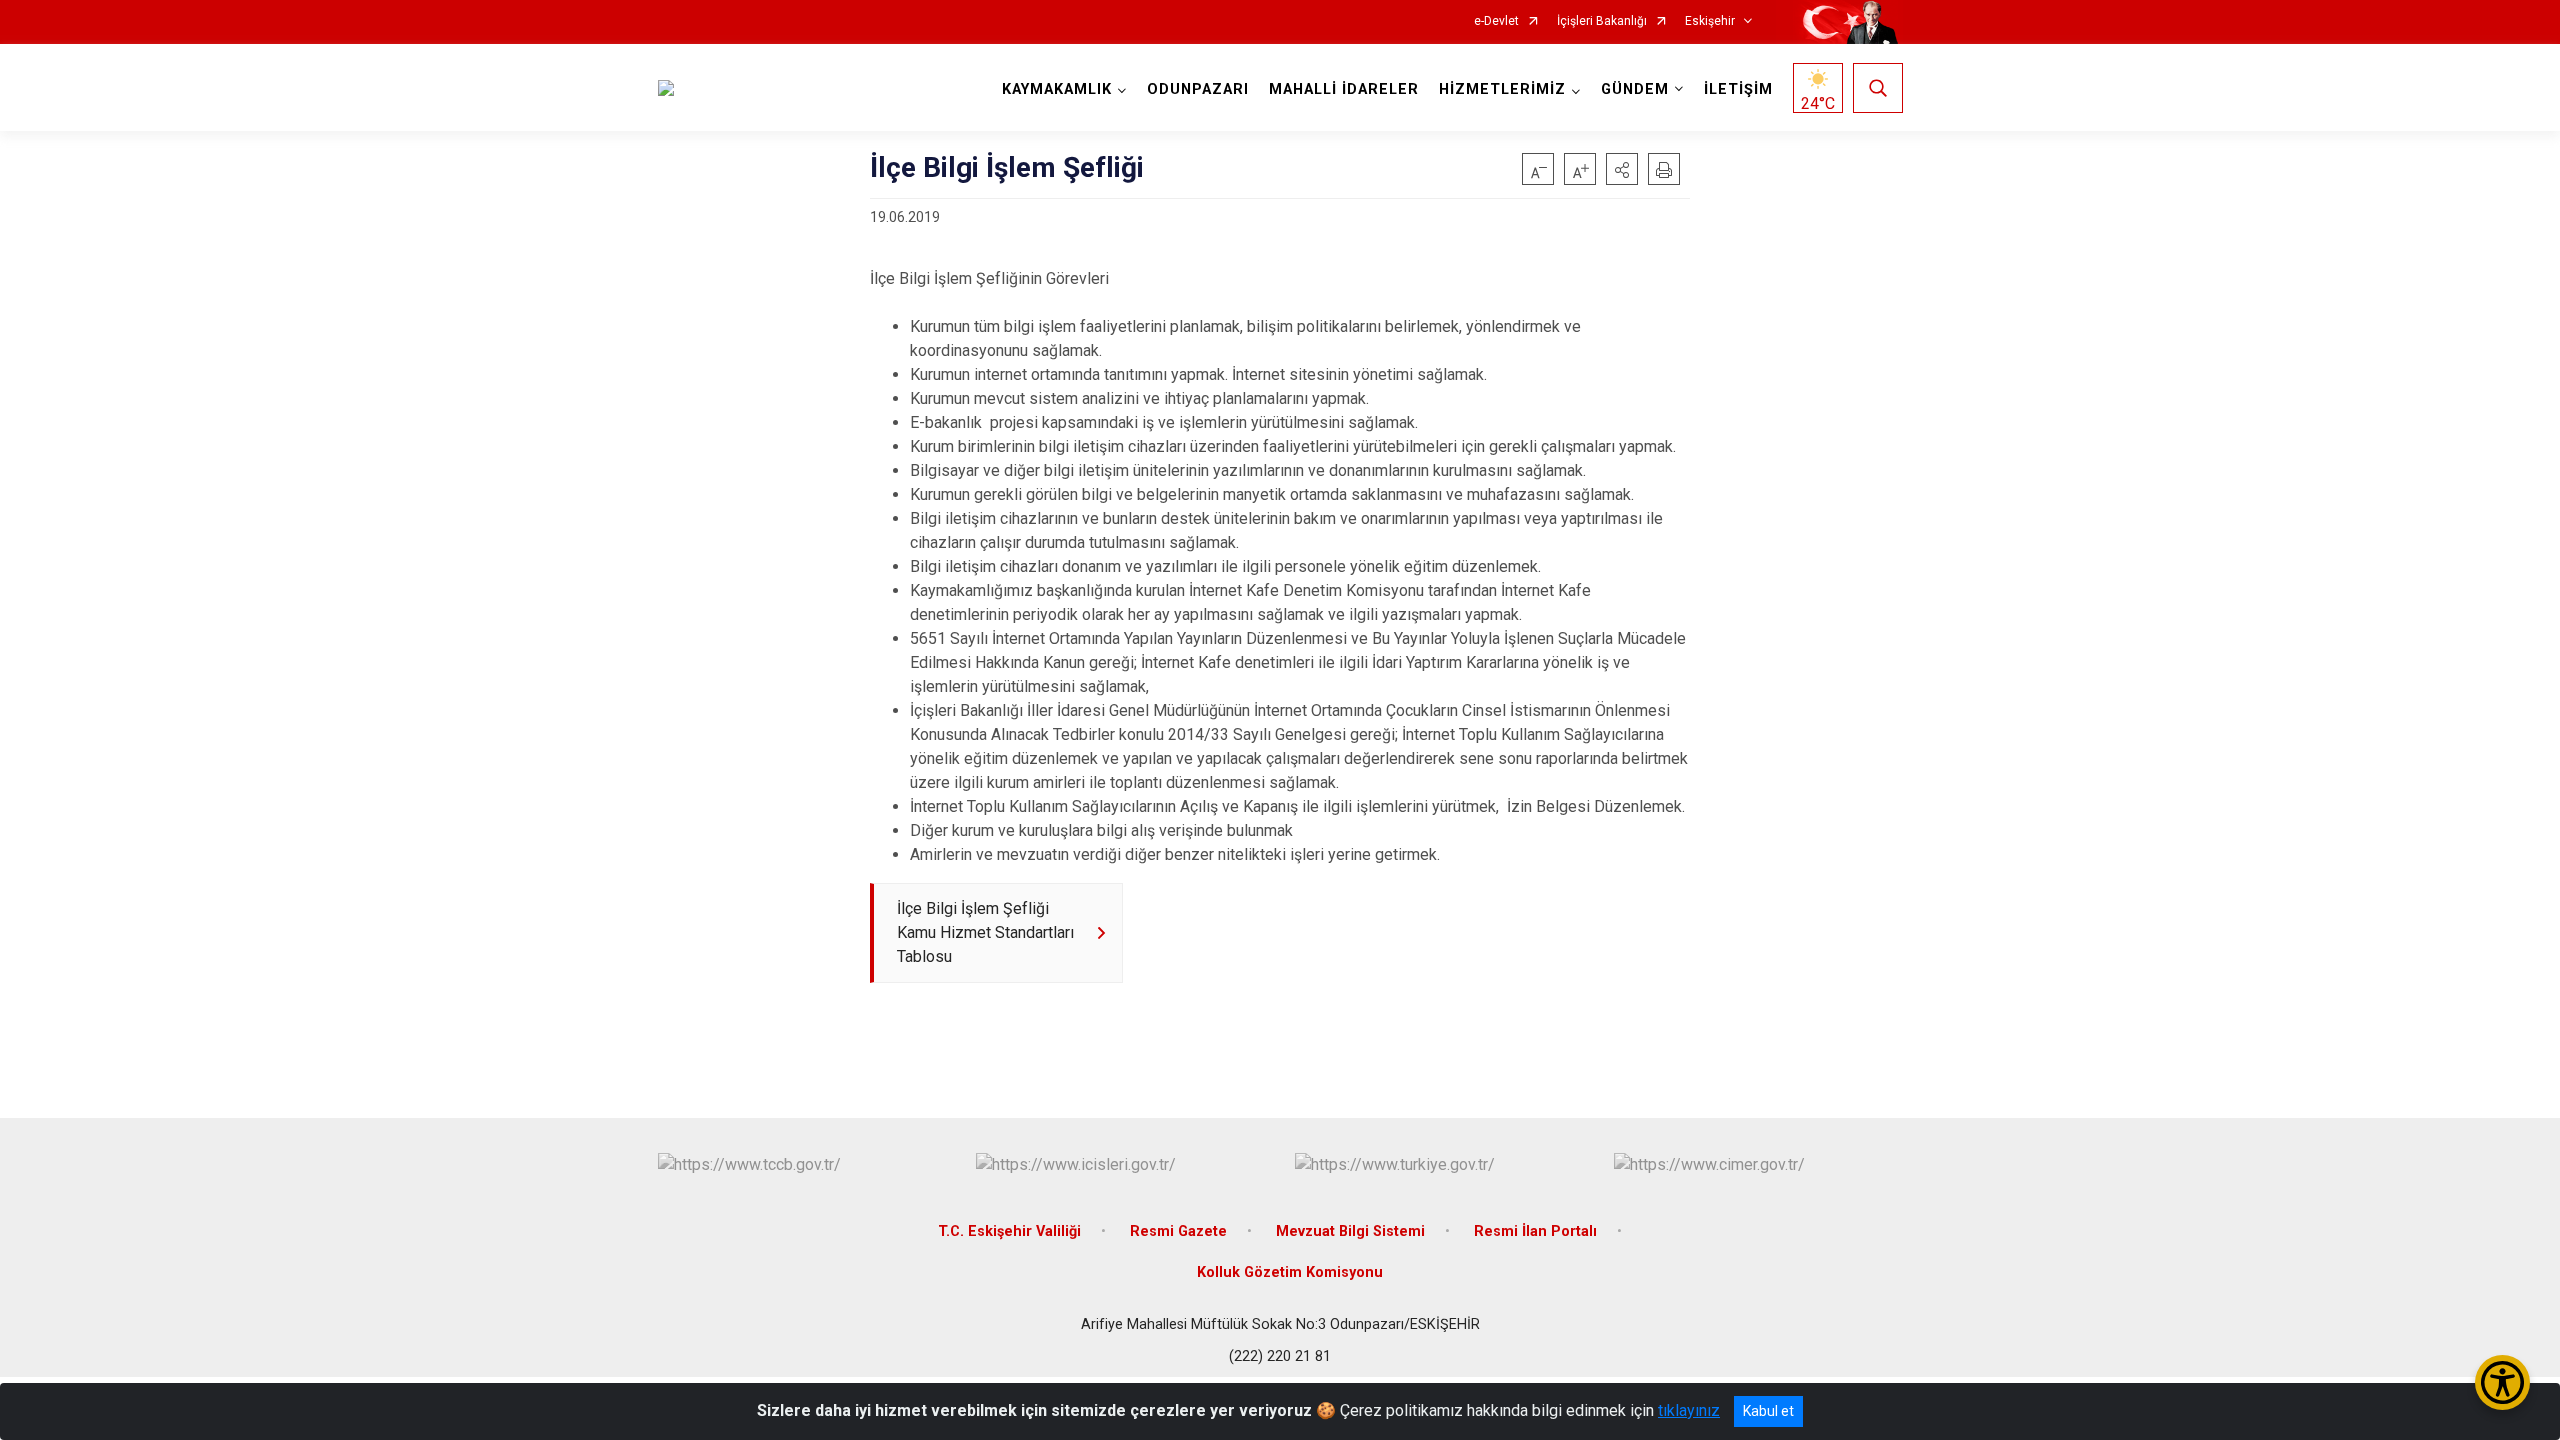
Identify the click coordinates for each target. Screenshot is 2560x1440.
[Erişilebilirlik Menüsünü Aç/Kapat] (2502, 1382)
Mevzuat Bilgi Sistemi (1350, 1231)
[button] (1622, 169)
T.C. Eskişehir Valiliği (1009, 1231)
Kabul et (1768, 1411)
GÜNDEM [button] (1635, 89)
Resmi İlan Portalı (1535, 1231)
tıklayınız (1689, 1410)
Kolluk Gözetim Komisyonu (1290, 1272)
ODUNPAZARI (1198, 89)
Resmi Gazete (1178, 1231)
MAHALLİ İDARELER (1344, 89)
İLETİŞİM (1738, 89)
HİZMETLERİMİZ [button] (1502, 89)
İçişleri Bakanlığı (1602, 21)
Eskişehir (1710, 21)
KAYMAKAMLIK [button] (1057, 89)
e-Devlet (1496, 21)
